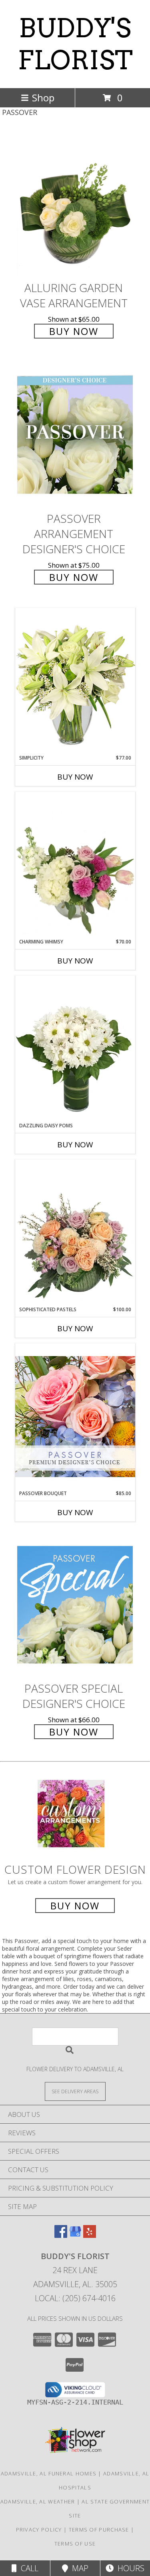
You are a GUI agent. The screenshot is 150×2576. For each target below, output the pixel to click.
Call (28, 2568)
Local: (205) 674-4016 (75, 2298)
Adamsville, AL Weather (38, 2501)
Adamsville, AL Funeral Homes (49, 2473)
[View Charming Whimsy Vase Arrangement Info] (75, 865)
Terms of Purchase (99, 2530)
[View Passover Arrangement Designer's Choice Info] (75, 435)
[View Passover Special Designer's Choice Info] (75, 1605)
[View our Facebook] (61, 2235)
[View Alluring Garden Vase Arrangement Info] (75, 204)
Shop (43, 98)
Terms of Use (75, 2544)
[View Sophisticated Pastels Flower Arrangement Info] (75, 1233)
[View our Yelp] (90, 2235)
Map (78, 2568)
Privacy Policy (39, 2530)
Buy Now (74, 331)
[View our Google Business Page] (75, 2235)
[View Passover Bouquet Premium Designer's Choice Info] (75, 1416)
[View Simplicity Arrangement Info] (75, 681)
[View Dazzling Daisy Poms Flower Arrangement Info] (75, 1049)
